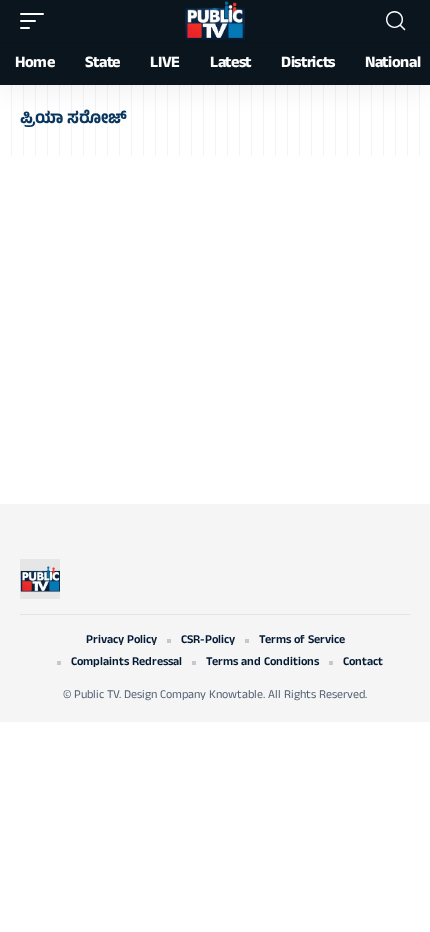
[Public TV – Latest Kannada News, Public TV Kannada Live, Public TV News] (40, 579)
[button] (37, 21)
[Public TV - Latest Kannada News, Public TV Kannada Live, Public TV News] (215, 21)
